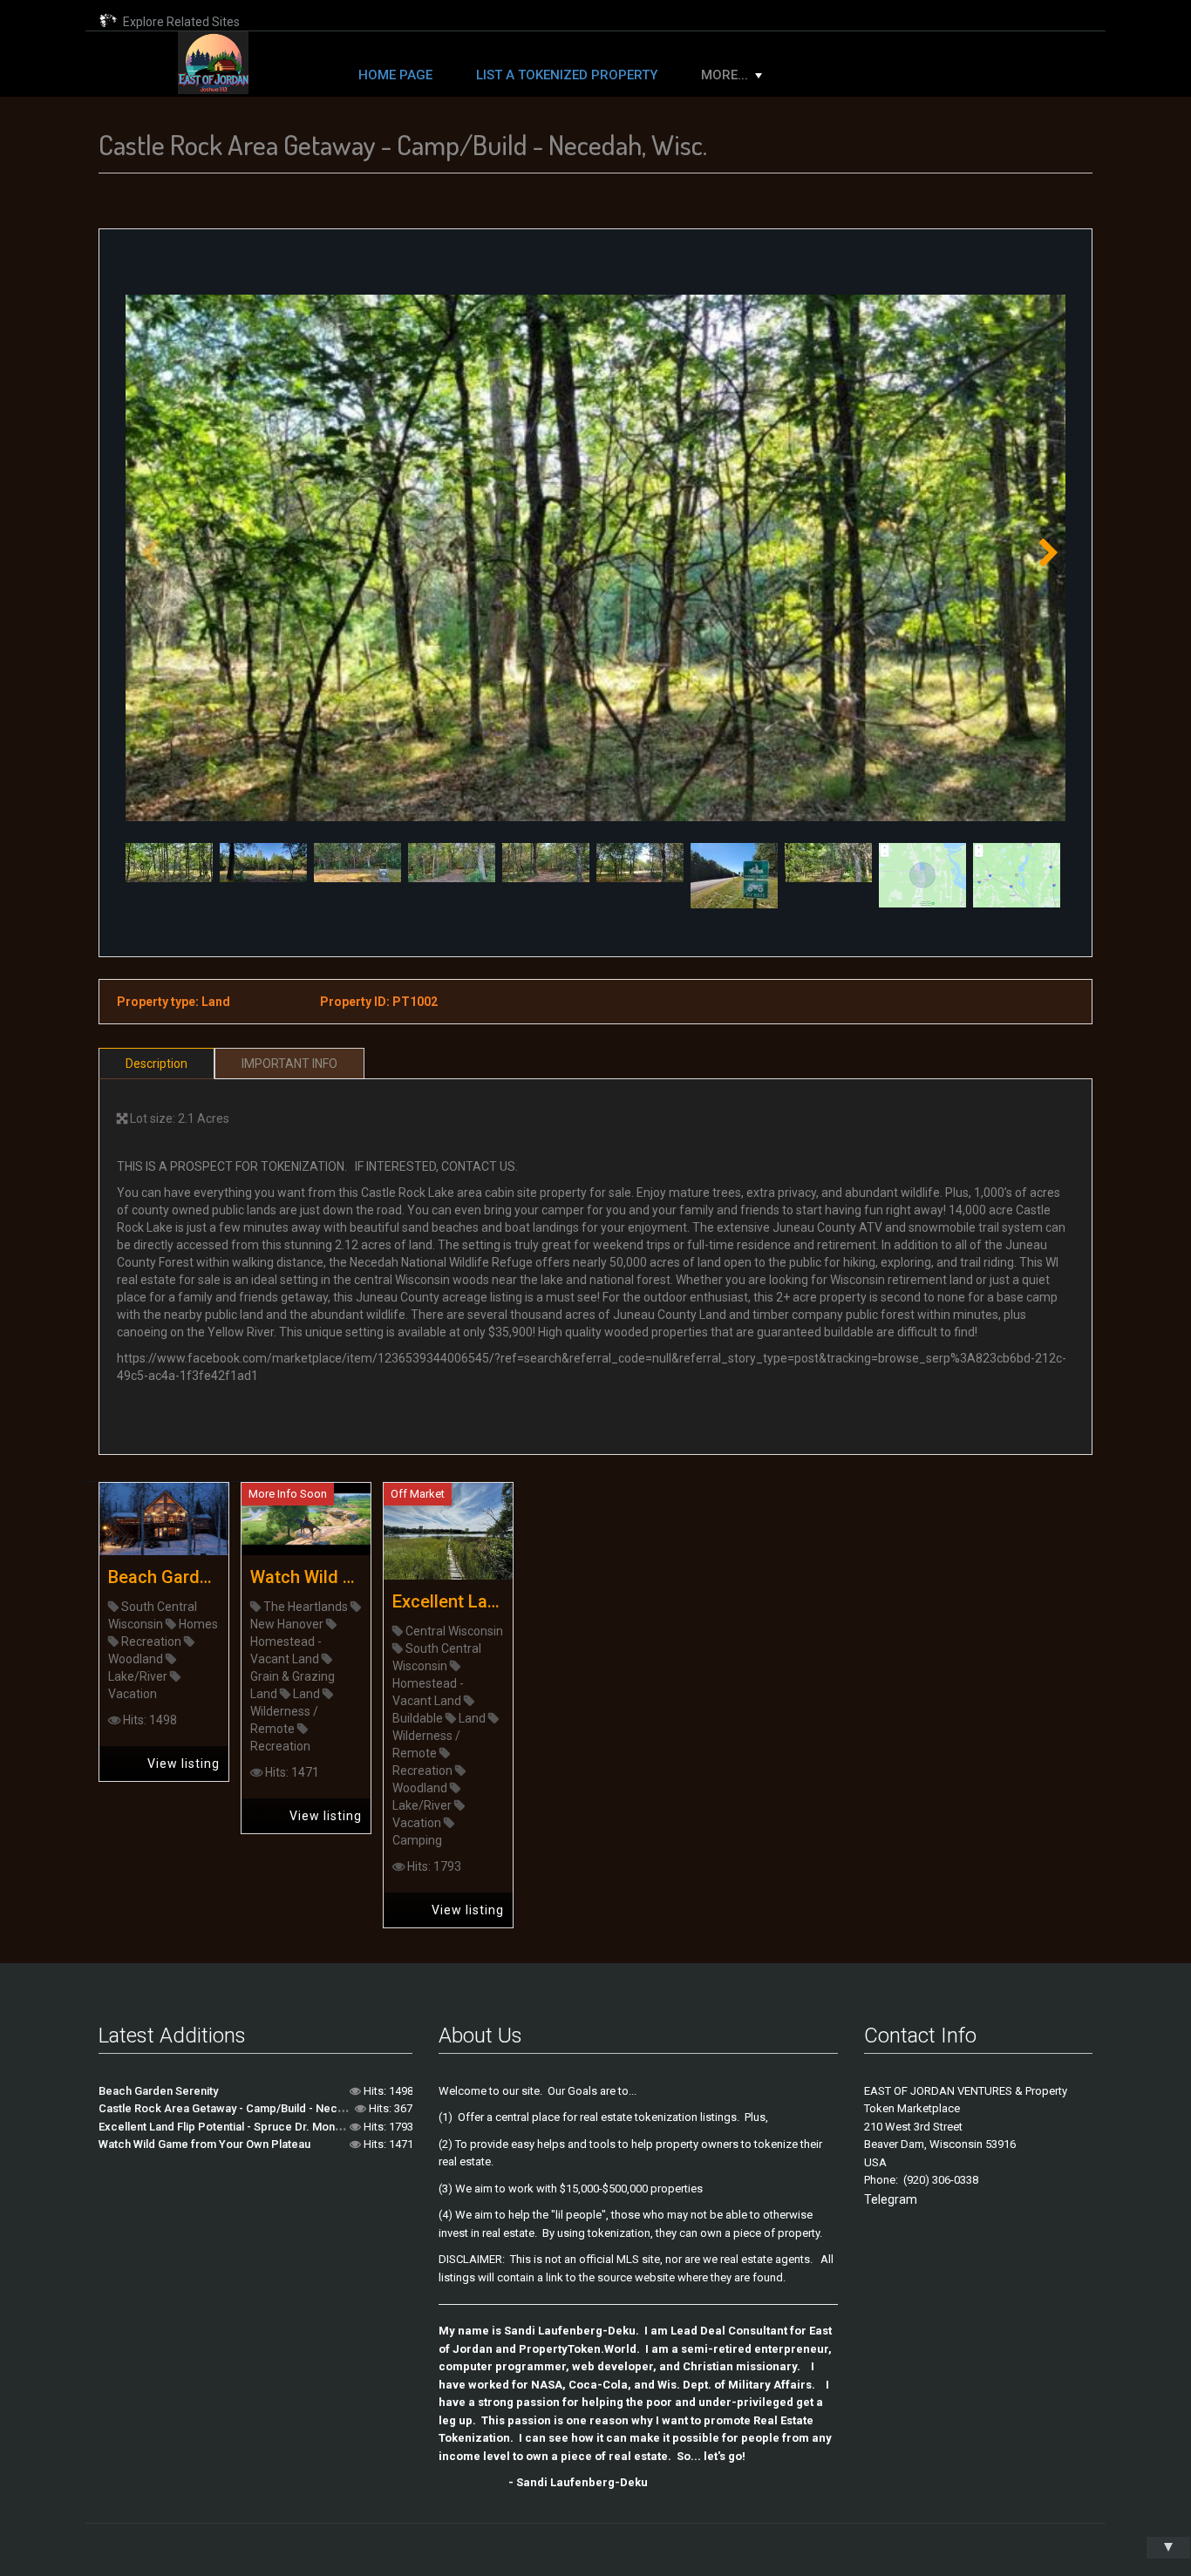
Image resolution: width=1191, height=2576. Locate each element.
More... (725, 75)
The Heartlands (306, 1607)
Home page (395, 75)
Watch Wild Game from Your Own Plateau (306, 1577)
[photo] (595, 558)
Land (306, 1694)
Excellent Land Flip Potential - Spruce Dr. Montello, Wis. (448, 1601)
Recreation (151, 1641)
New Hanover (287, 1624)
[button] (1045, 558)
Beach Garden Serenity (164, 1577)
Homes (198, 1624)
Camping (417, 1840)
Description (157, 1064)
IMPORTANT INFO (289, 1064)
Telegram (891, 2199)
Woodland (136, 1659)
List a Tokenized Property (567, 75)
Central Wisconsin (454, 1631)
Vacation (133, 1694)
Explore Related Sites (179, 22)
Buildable (418, 1718)
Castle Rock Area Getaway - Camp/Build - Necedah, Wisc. (248, 2108)
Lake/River (138, 1676)
